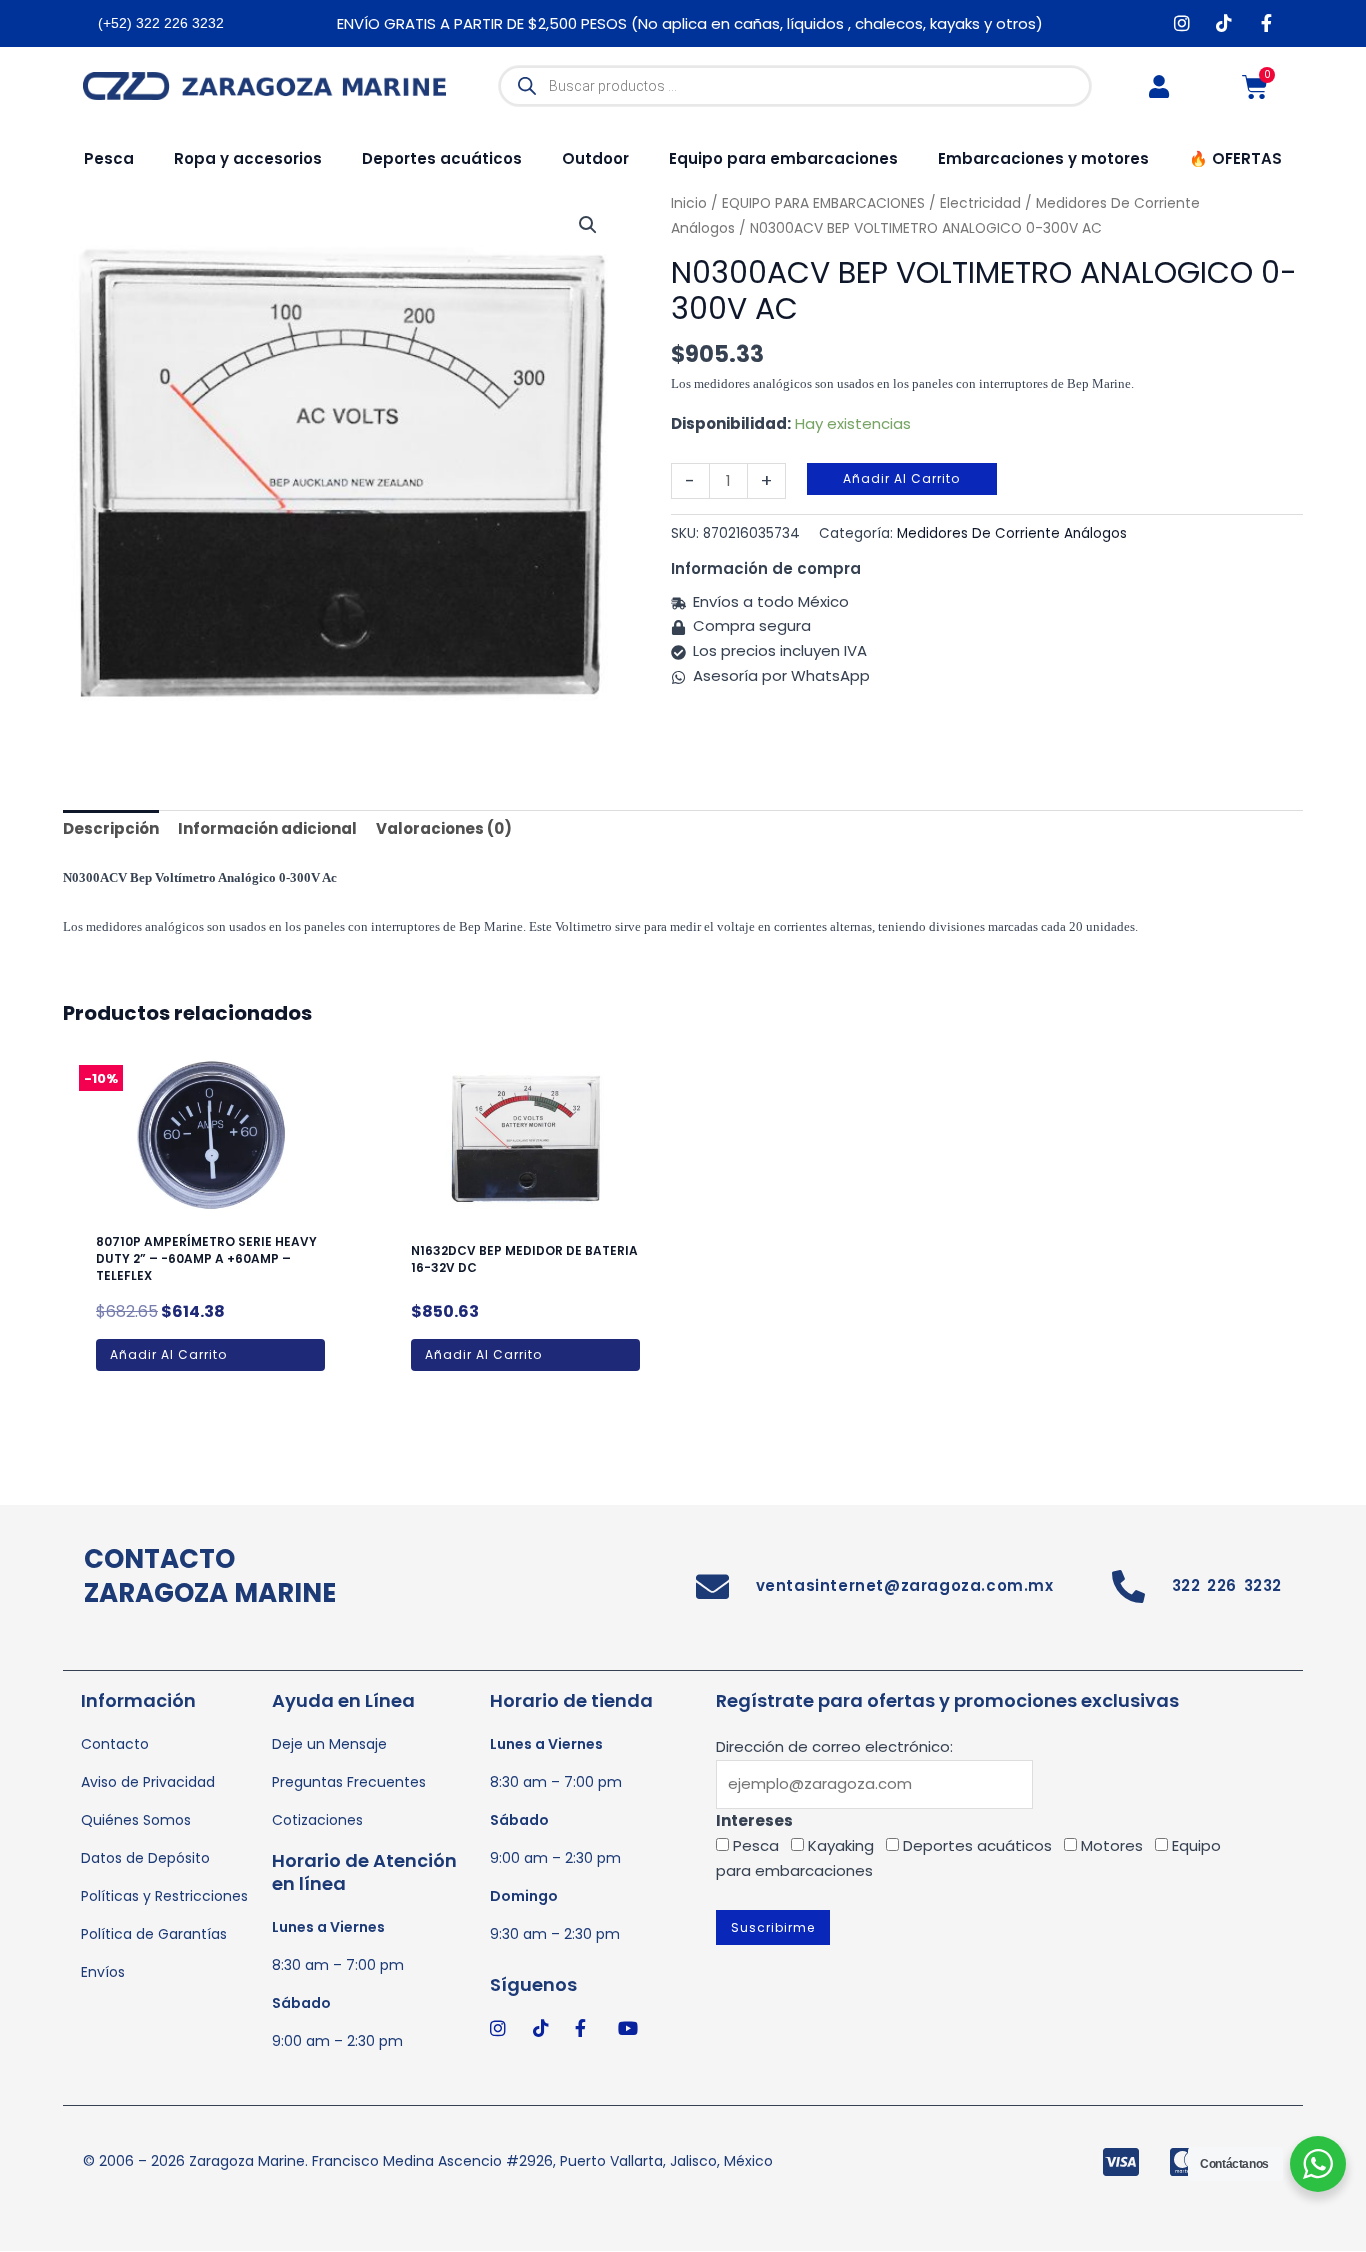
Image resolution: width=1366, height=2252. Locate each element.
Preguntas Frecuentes (349, 1782)
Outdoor (595, 158)
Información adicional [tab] (267, 828)
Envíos (103, 1972)
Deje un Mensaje (329, 1744)
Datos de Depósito (145, 1858)
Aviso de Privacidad (148, 1782)
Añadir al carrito (901, 478)
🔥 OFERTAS (1235, 158)
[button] (588, 225)
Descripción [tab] (111, 828)
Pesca (109, 158)
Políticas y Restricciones (164, 1896)
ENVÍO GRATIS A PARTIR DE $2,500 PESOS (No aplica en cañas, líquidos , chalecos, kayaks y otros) (690, 23)
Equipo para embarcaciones (783, 158)
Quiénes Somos (136, 1820)
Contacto (115, 1744)
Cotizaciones (317, 1820)
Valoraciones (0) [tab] (444, 828)
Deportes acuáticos (442, 158)
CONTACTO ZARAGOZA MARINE (210, 1576)
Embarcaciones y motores (1043, 158)
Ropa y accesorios (248, 158)
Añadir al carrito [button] (168, 1354)
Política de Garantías (154, 1934)
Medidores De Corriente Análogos (1012, 533)
